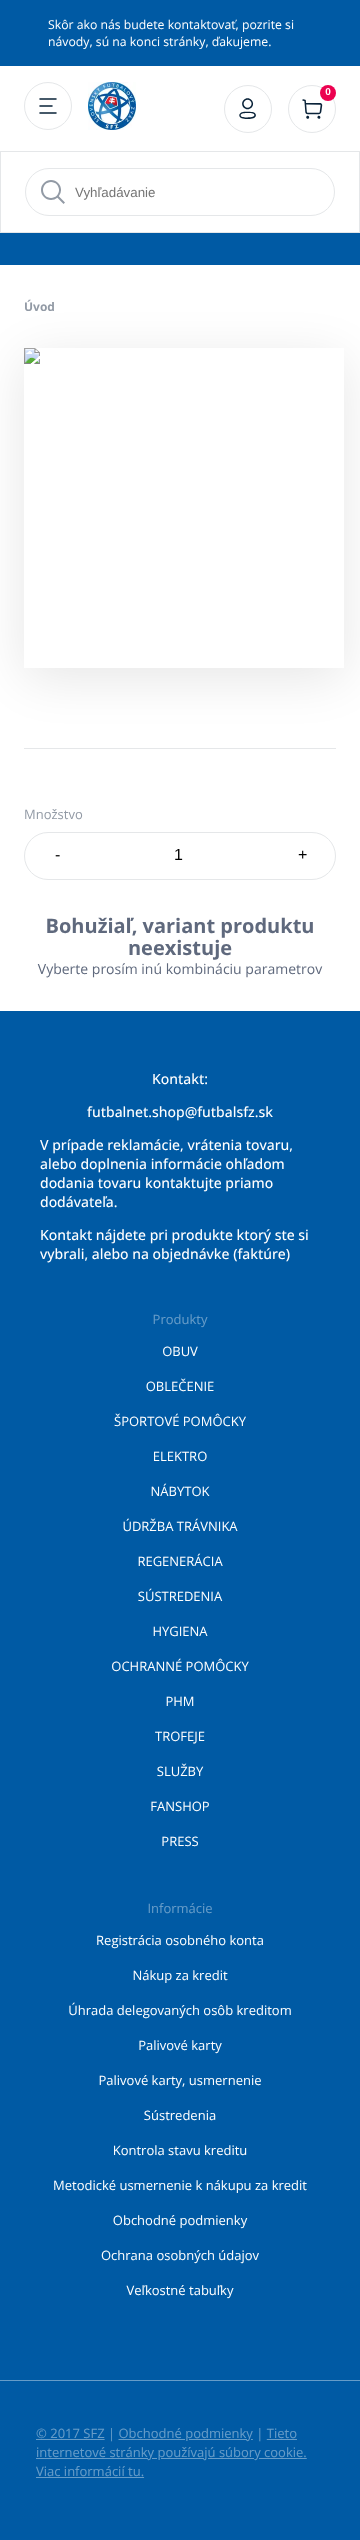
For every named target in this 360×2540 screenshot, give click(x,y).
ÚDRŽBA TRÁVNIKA (179, 1526)
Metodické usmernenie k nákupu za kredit (180, 2185)
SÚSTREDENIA (180, 1596)
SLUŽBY (180, 1771)
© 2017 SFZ (70, 2433)
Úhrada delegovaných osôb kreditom (179, 2010)
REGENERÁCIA (179, 1561)
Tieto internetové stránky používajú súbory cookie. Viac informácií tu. (171, 2452)
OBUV (180, 1351)
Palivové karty (180, 2045)
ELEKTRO (180, 1456)
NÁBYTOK (180, 1491)
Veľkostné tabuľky (180, 2290)
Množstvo (53, 814)
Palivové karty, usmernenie (180, 2080)
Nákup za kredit (179, 1975)
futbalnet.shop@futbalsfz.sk (180, 1112)
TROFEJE (180, 1736)
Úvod (39, 306)
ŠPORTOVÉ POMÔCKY (180, 1421)
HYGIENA (179, 1631)
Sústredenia (180, 2115)
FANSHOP (179, 1806)
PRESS (179, 1841)
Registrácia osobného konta (180, 1940)
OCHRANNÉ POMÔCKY (179, 1666)
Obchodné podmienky (180, 2220)
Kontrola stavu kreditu (180, 2150)
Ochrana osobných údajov (180, 2255)
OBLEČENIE (180, 1386)
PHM (179, 1701)
